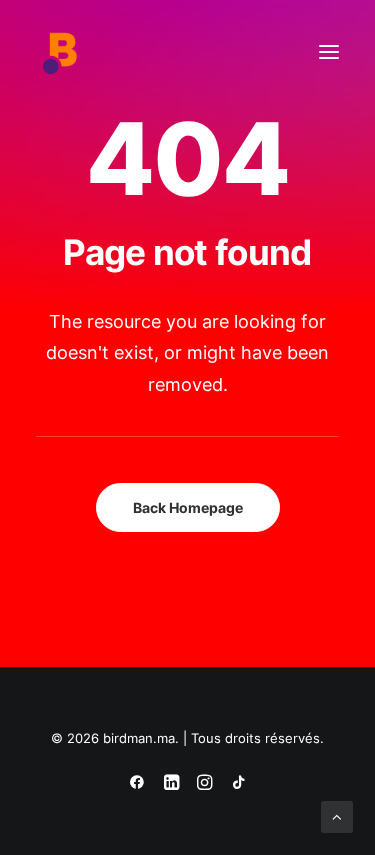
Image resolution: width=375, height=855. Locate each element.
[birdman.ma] (61, 52)
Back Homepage (188, 507)
